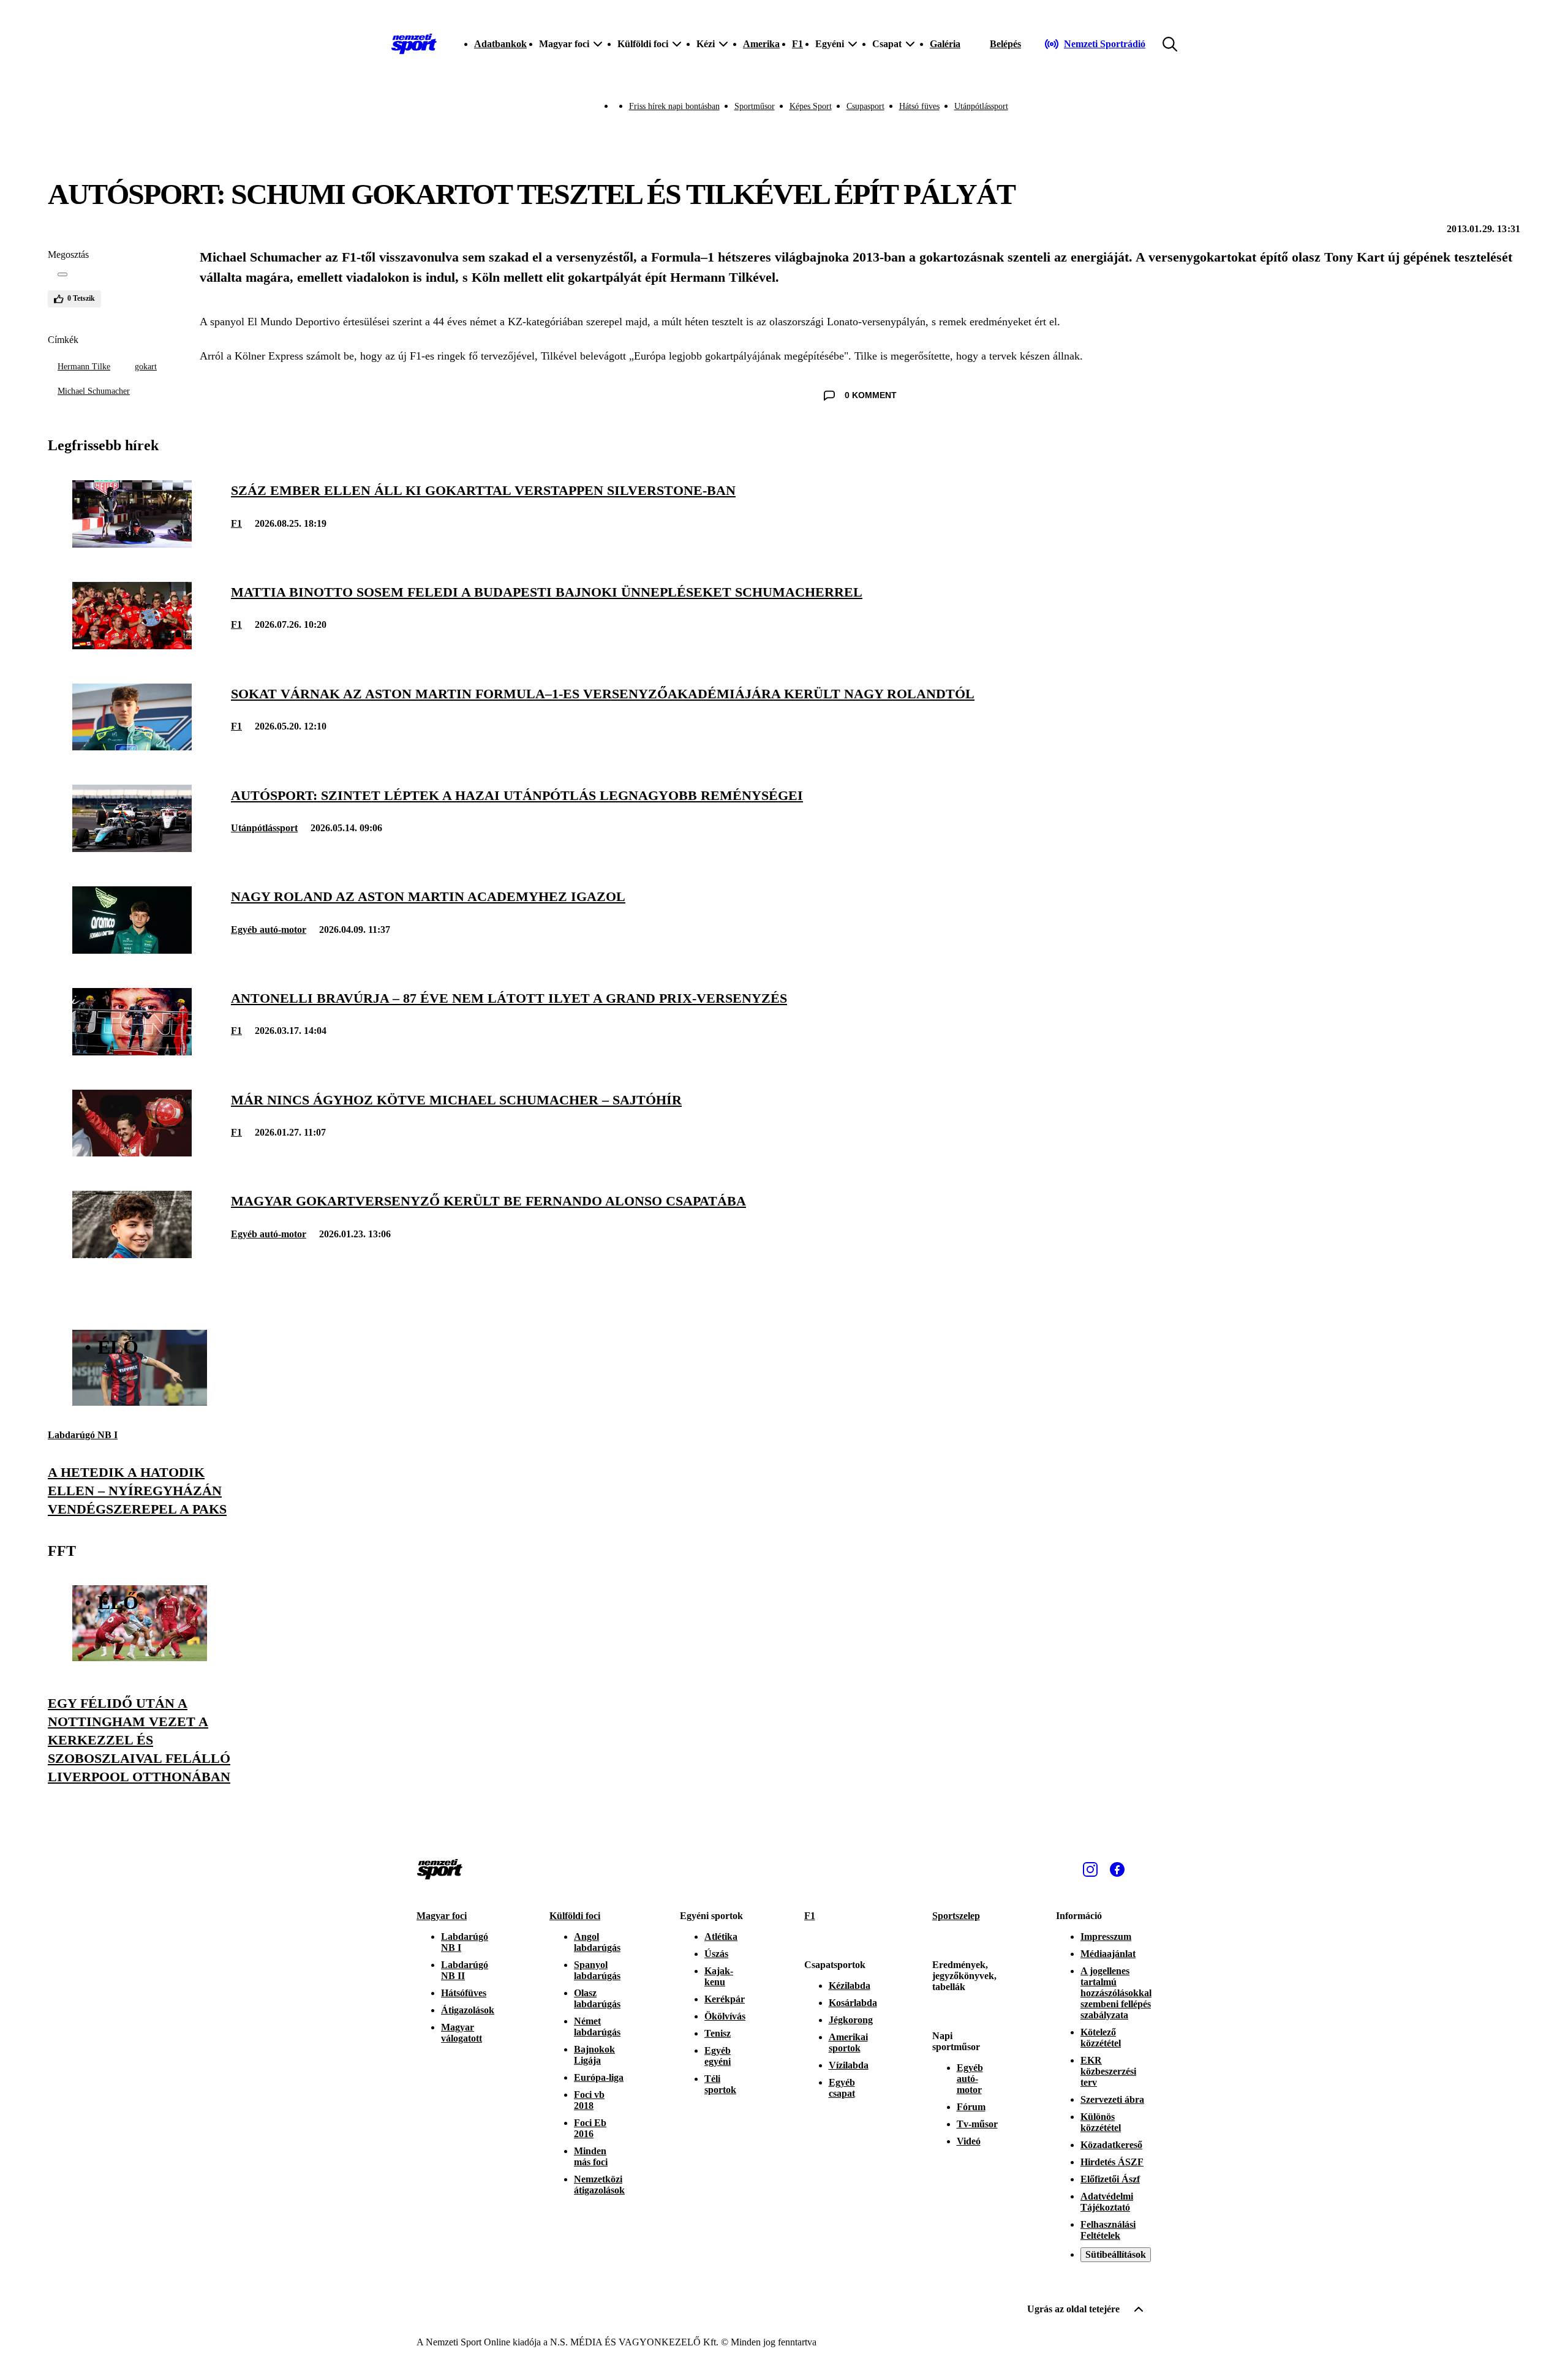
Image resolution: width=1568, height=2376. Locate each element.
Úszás (716, 1954)
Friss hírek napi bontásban (674, 106)
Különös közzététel (1101, 2122)
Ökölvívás (725, 2016)
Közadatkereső (1111, 2145)
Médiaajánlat (1108, 1954)
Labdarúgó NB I (83, 1435)
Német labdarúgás (597, 2027)
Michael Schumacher (94, 391)
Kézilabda (850, 1986)
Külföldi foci (575, 1916)
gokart (146, 367)
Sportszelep (956, 1916)
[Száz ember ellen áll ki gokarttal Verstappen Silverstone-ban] (132, 544)
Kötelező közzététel (1101, 2038)
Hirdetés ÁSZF (1112, 2162)
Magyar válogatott (462, 2033)
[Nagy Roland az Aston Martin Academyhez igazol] (132, 950)
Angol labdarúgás (597, 1942)
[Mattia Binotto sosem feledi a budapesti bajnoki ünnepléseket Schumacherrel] (132, 646)
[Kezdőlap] (414, 44)
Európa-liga (599, 2077)
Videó (969, 2141)
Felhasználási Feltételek (1108, 2230)
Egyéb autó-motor (269, 930)
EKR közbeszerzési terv (1108, 2071)
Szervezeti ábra (1112, 2099)
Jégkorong (851, 2020)
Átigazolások (468, 2010)
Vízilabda (849, 2065)
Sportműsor (755, 106)
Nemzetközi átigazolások (599, 2185)
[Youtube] (1144, 1869)
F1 (797, 44)
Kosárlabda (853, 2003)
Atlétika (721, 1937)
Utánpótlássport (981, 106)
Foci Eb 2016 (590, 2128)
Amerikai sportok (848, 2042)
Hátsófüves (464, 1993)
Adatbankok (500, 44)
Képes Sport (811, 106)
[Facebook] (1117, 1869)
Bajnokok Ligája (594, 2055)
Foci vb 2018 (589, 2100)
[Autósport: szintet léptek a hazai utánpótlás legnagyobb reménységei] (132, 849)
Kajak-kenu (719, 1976)
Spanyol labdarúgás (597, 1970)
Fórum (971, 2107)
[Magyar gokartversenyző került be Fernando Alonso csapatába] (132, 1255)
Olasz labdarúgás (597, 1998)
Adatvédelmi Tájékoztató (1107, 2202)
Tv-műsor (977, 2124)
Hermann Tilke (84, 367)
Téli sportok (720, 2084)
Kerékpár (725, 1999)
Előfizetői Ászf (1110, 2179)
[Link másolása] (62, 274)
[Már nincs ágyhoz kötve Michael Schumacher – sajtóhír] (132, 1153)
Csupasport (865, 106)
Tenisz (718, 2033)
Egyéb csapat (842, 2088)
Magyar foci (442, 1916)
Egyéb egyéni (718, 2056)
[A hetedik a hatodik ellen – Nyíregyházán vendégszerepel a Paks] (140, 1402)
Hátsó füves (919, 106)
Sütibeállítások (1116, 2254)
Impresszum (1106, 1937)
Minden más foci (591, 2156)
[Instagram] (1090, 1869)
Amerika (761, 44)
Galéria (945, 44)
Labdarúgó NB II (465, 1970)
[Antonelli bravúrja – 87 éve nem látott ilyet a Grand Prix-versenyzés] (132, 1052)
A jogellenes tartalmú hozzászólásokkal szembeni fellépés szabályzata (1116, 1993)
